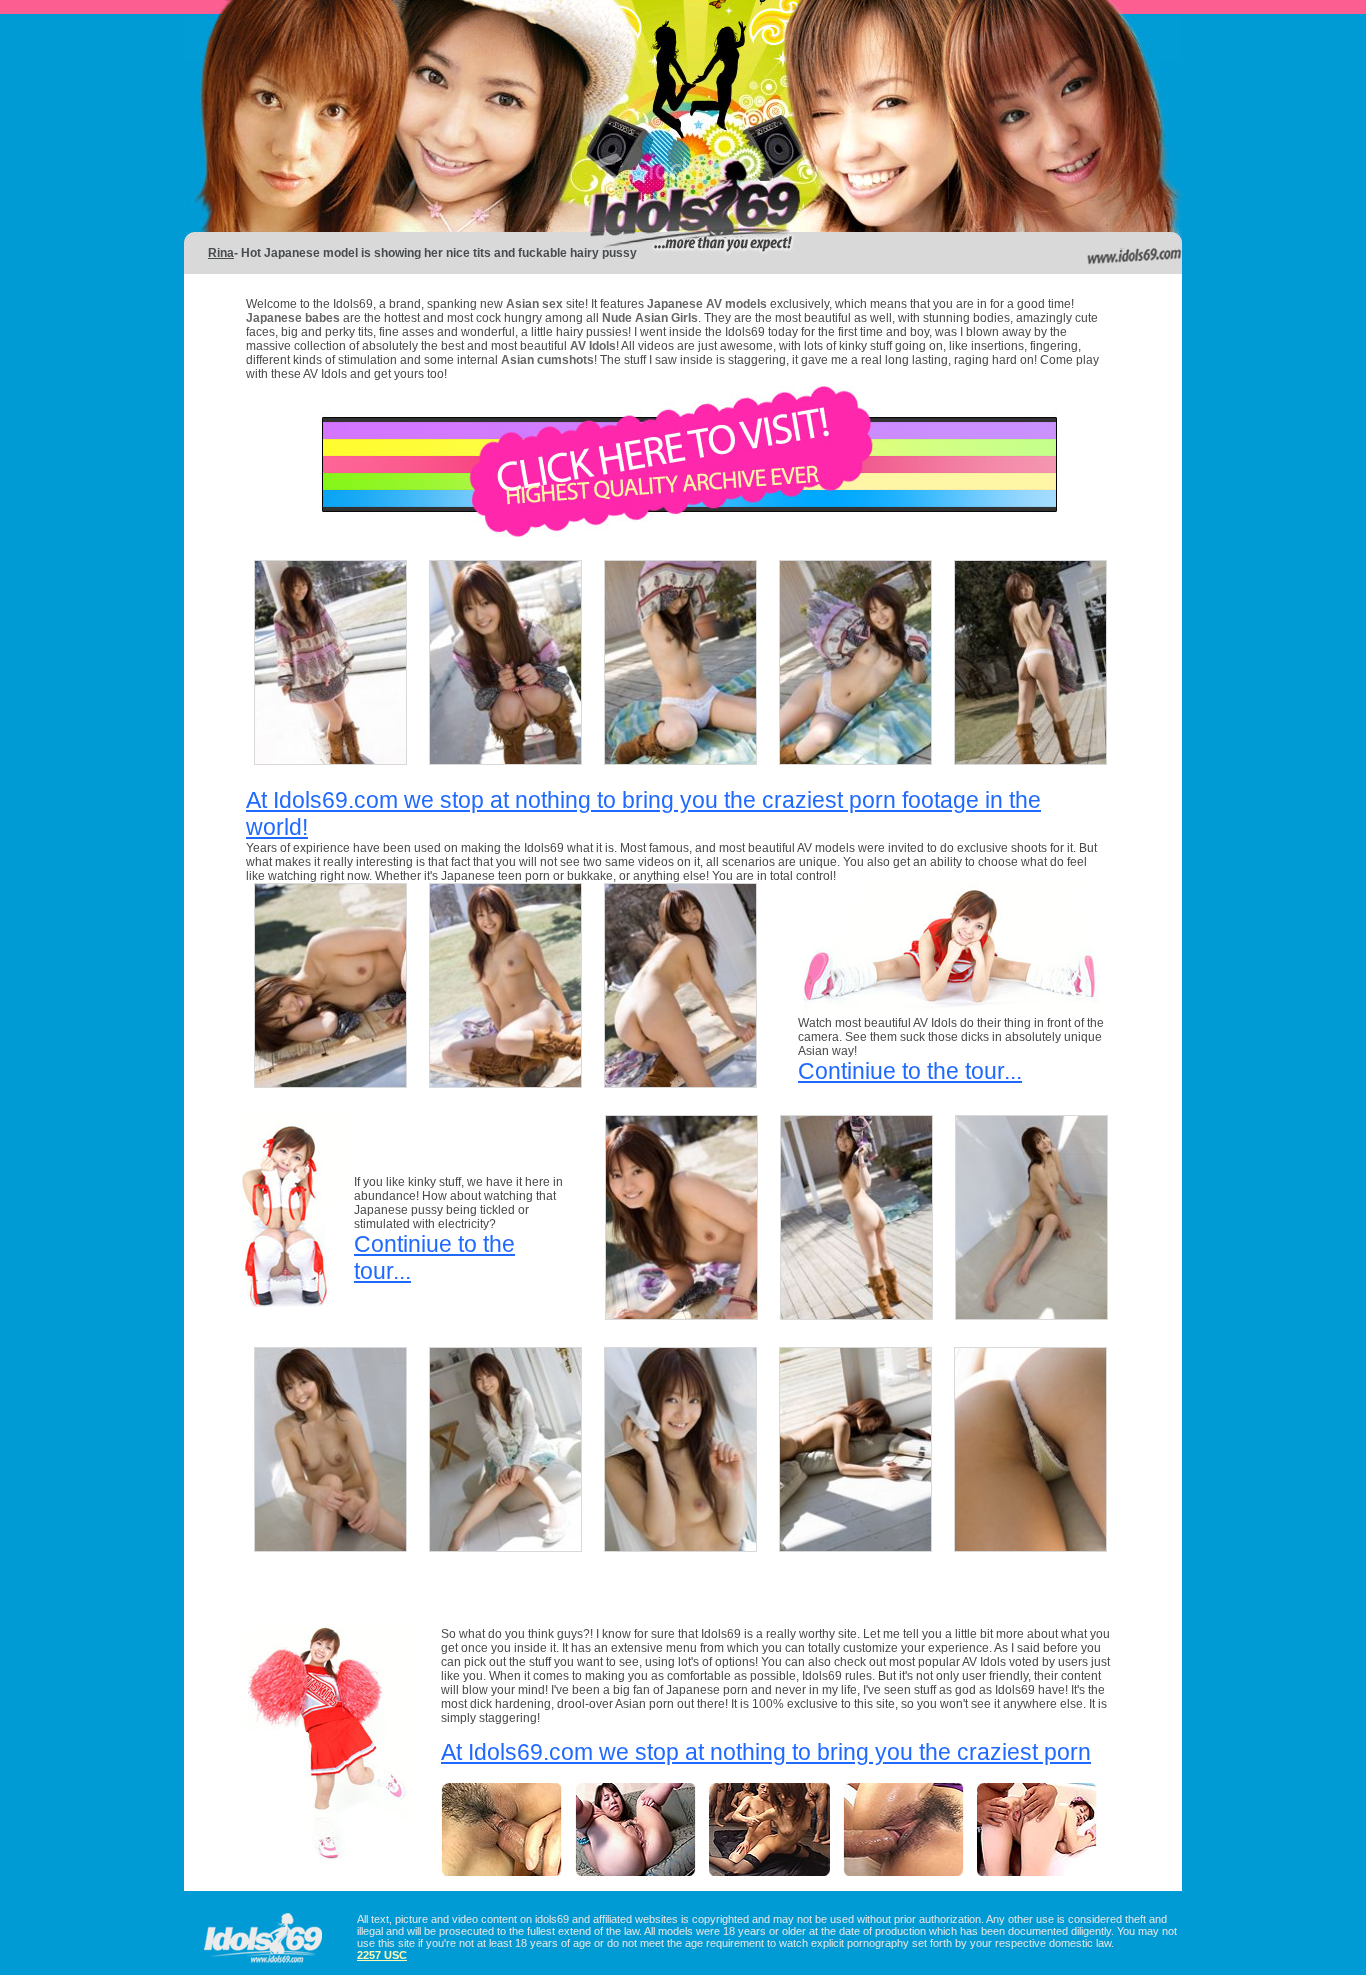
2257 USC (382, 1955)
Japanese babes (293, 318)
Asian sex (536, 304)
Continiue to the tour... (910, 1071)
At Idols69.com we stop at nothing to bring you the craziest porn (766, 1752)
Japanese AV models (707, 304)
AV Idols (593, 346)
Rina (221, 253)
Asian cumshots (547, 360)
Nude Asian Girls (650, 318)
